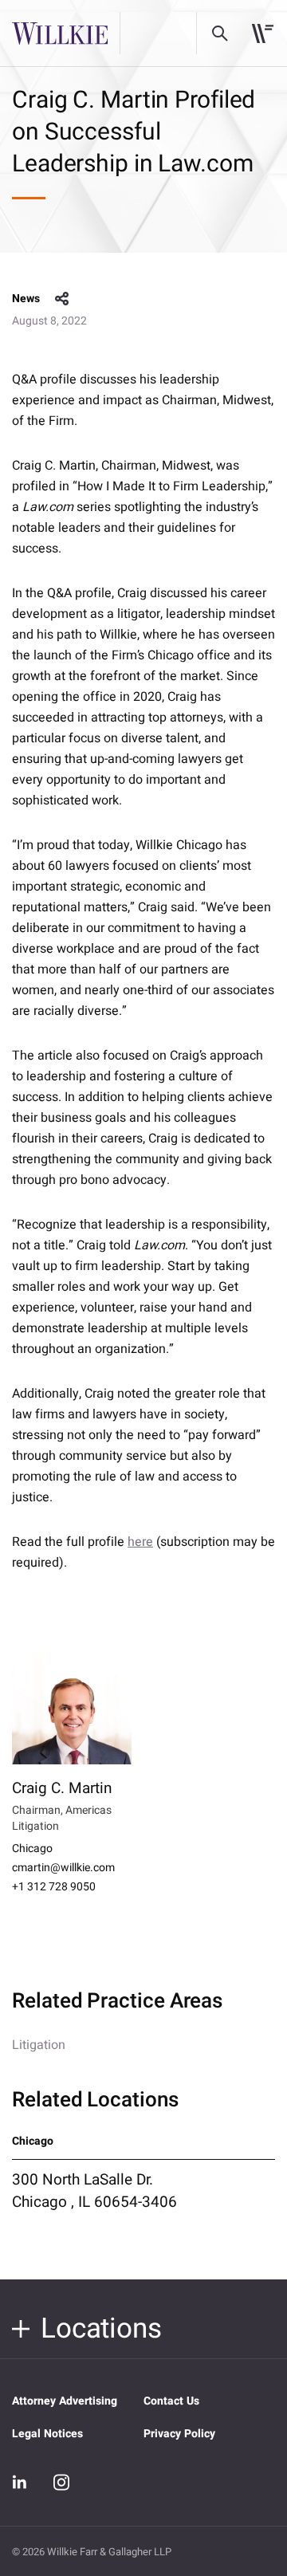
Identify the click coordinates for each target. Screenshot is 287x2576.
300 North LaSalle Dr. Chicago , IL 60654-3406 (94, 2191)
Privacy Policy (179, 2434)
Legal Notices (47, 2434)
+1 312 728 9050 (54, 1887)
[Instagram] (61, 2482)
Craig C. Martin (62, 1788)
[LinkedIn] (20, 2482)
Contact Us (171, 2401)
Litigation (39, 2045)
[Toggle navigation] (263, 33)
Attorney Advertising (65, 2401)
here (140, 1542)
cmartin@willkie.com (63, 1868)
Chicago (32, 1849)
